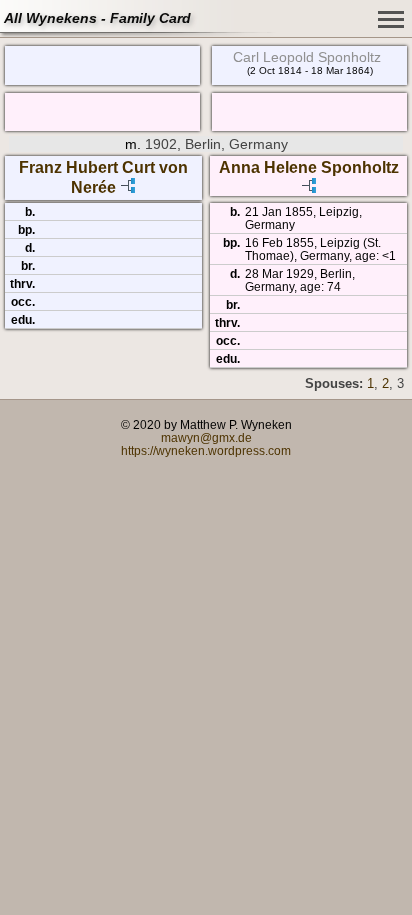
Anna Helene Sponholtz (309, 167)
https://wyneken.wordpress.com (206, 450)
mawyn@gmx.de (206, 437)
